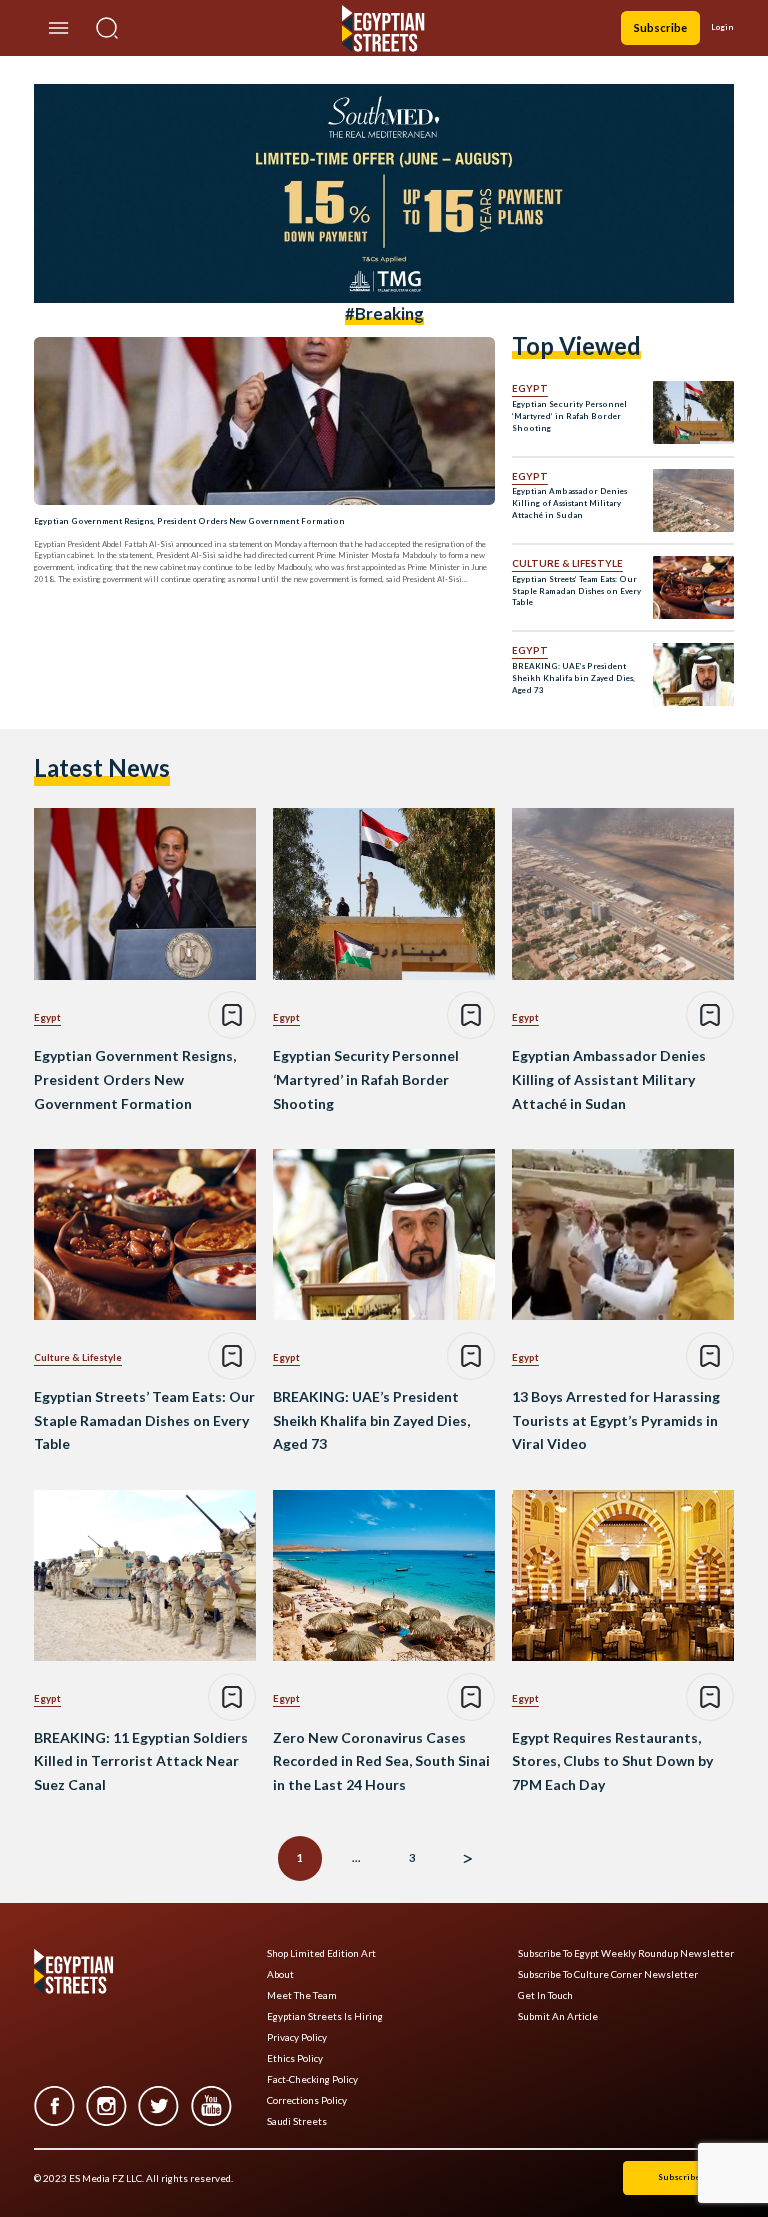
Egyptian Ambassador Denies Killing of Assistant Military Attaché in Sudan (569, 503)
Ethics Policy (295, 2058)
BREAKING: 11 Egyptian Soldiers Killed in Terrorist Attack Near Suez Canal (141, 1761)
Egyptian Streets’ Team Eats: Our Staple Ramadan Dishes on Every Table (576, 591)
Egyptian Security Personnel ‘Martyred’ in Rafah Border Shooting (569, 416)
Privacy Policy (297, 2037)
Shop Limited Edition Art (321, 1953)
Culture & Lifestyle (567, 563)
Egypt (530, 388)
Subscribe (660, 27)
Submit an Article (558, 2016)
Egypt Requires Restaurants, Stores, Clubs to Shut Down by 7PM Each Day (612, 1761)
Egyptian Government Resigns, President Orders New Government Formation (189, 521)
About (280, 1974)
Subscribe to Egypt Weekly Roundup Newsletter (626, 1953)
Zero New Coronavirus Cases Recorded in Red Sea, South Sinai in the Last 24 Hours (381, 1761)
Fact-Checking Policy (312, 2079)
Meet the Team (302, 1995)
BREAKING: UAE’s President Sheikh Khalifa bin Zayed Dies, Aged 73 (573, 678)
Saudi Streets (297, 2121)
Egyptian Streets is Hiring (325, 2016)
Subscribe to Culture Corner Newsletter (608, 1974)
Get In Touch (545, 1995)
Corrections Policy (307, 2100)
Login (722, 27)
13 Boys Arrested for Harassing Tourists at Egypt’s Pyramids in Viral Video (616, 1420)
